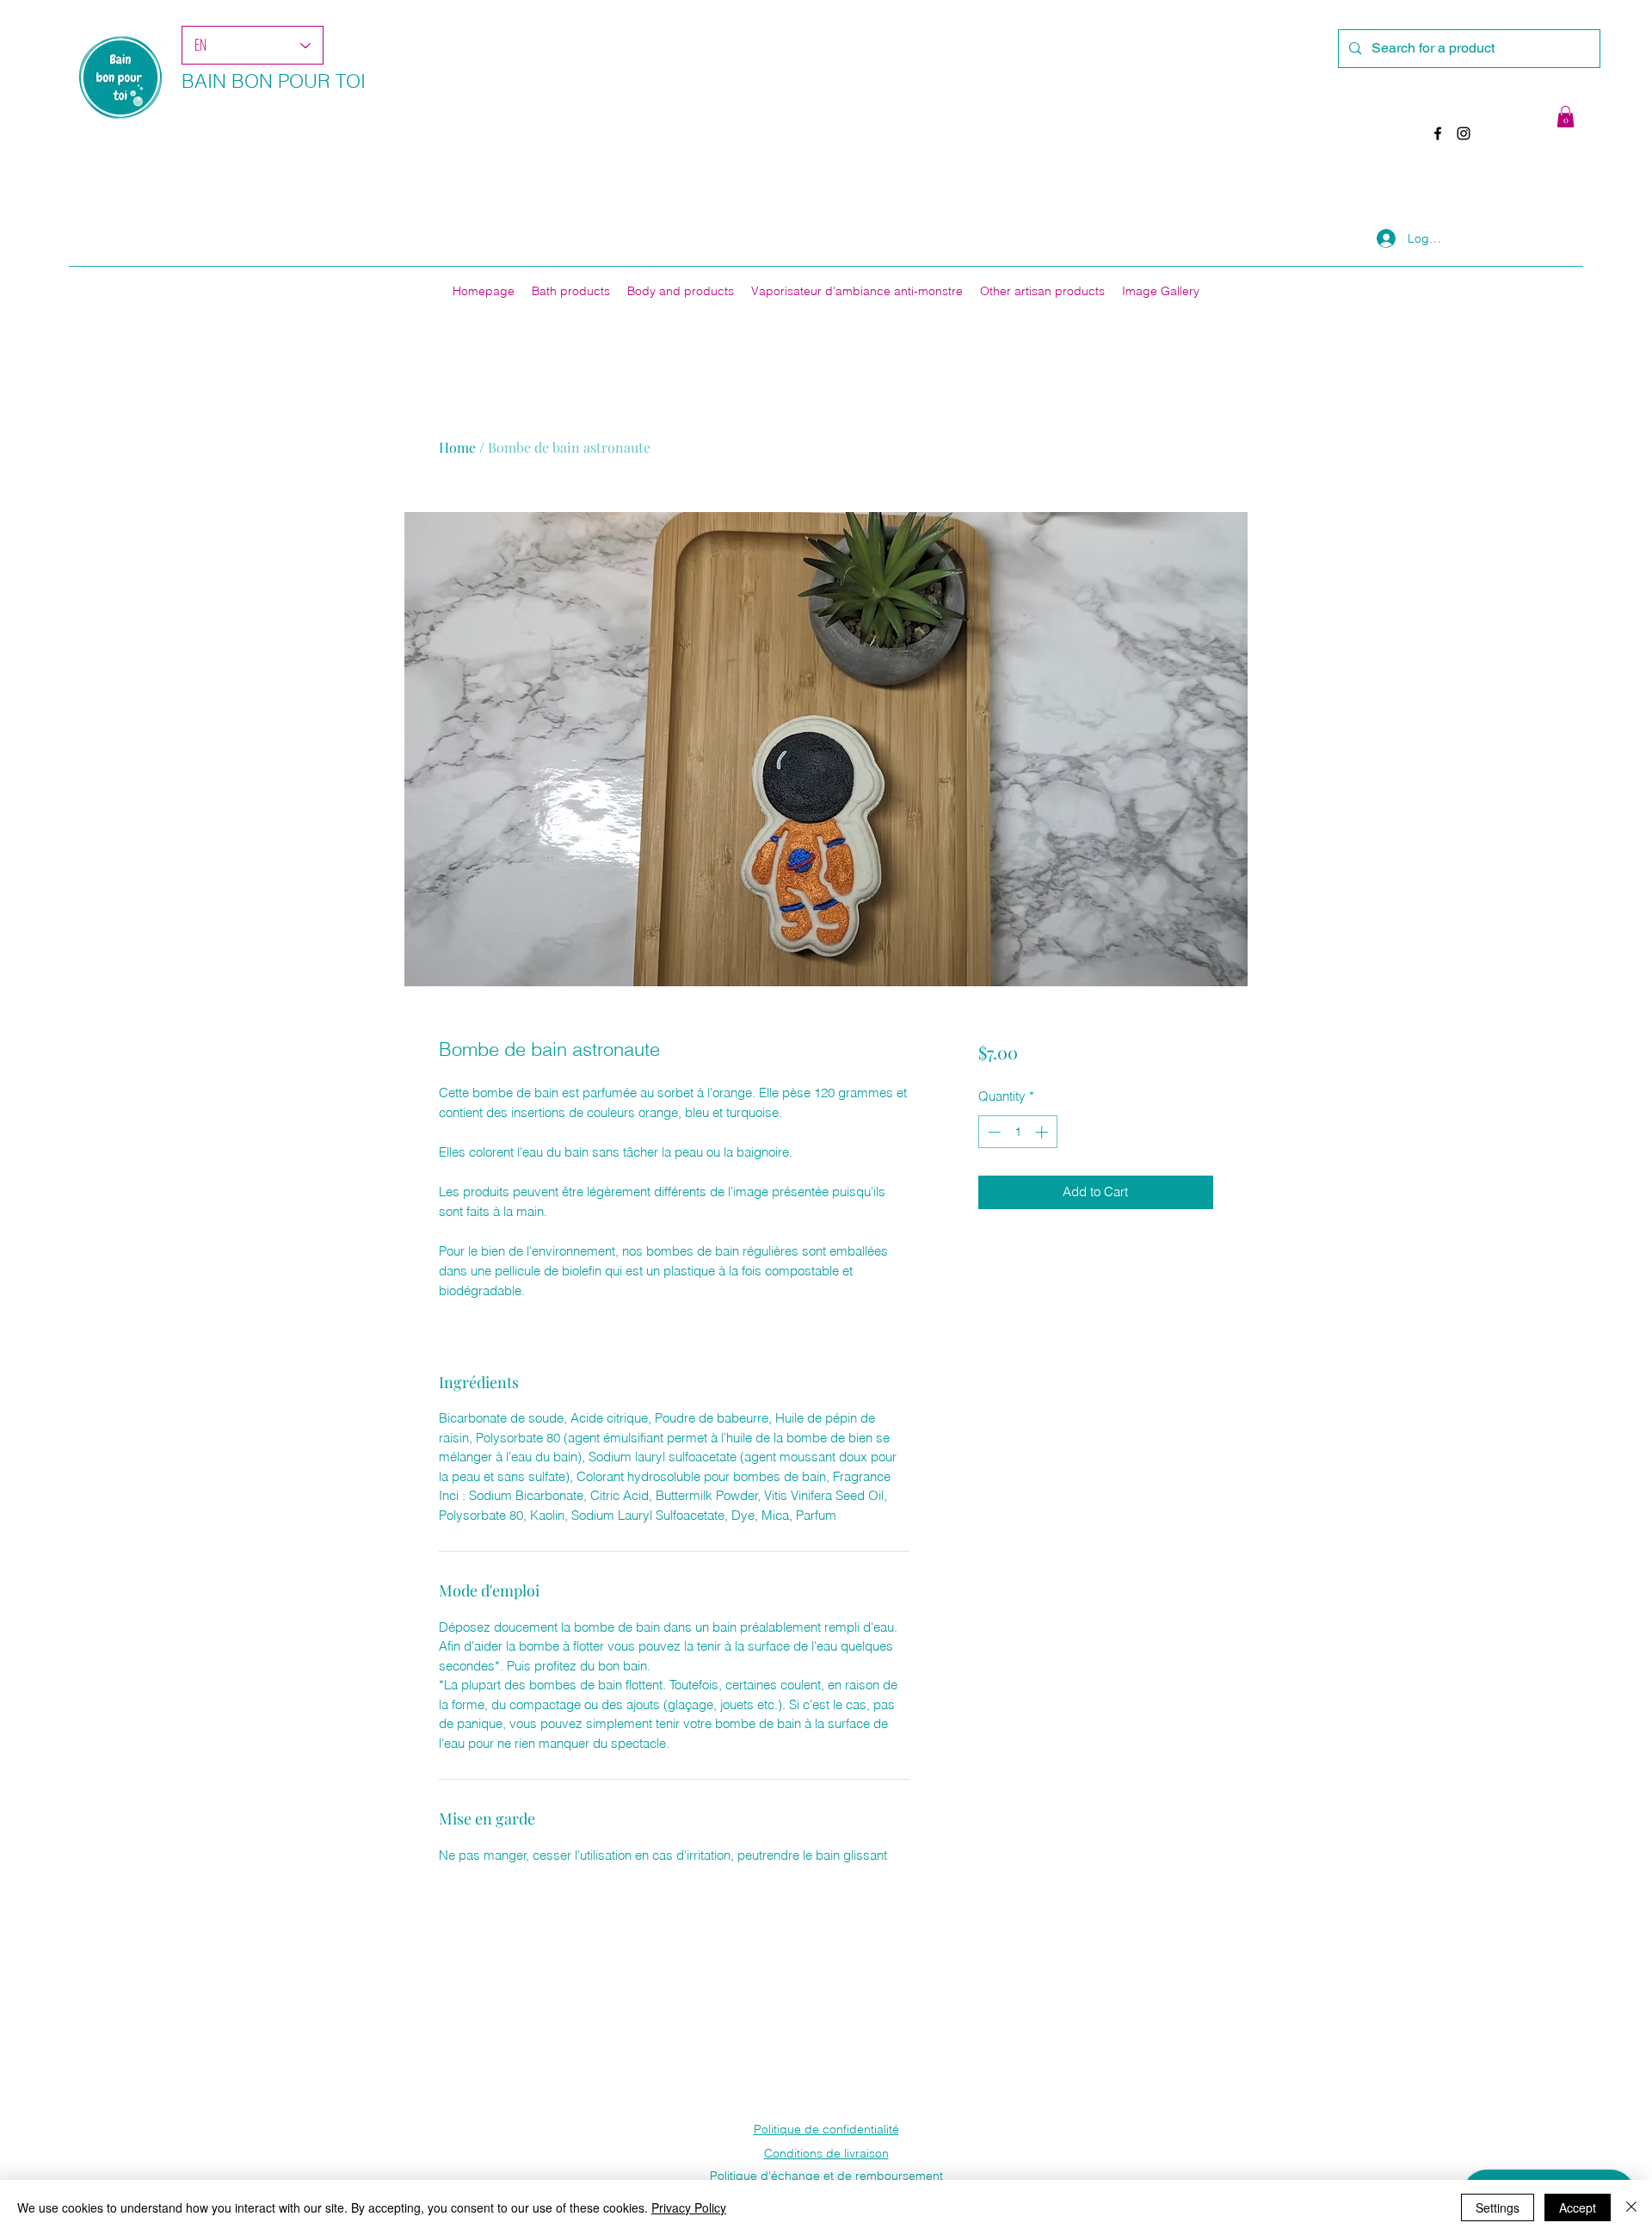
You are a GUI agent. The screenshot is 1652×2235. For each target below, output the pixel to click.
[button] (1566, 117)
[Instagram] (1464, 133)
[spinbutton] (1017, 1132)
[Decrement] (992, 1132)
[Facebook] (1438, 133)
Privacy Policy (689, 2207)
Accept (1578, 2207)
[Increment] (1043, 1132)
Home (457, 447)
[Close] (1631, 2207)
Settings (1498, 2207)
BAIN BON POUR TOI (274, 81)
